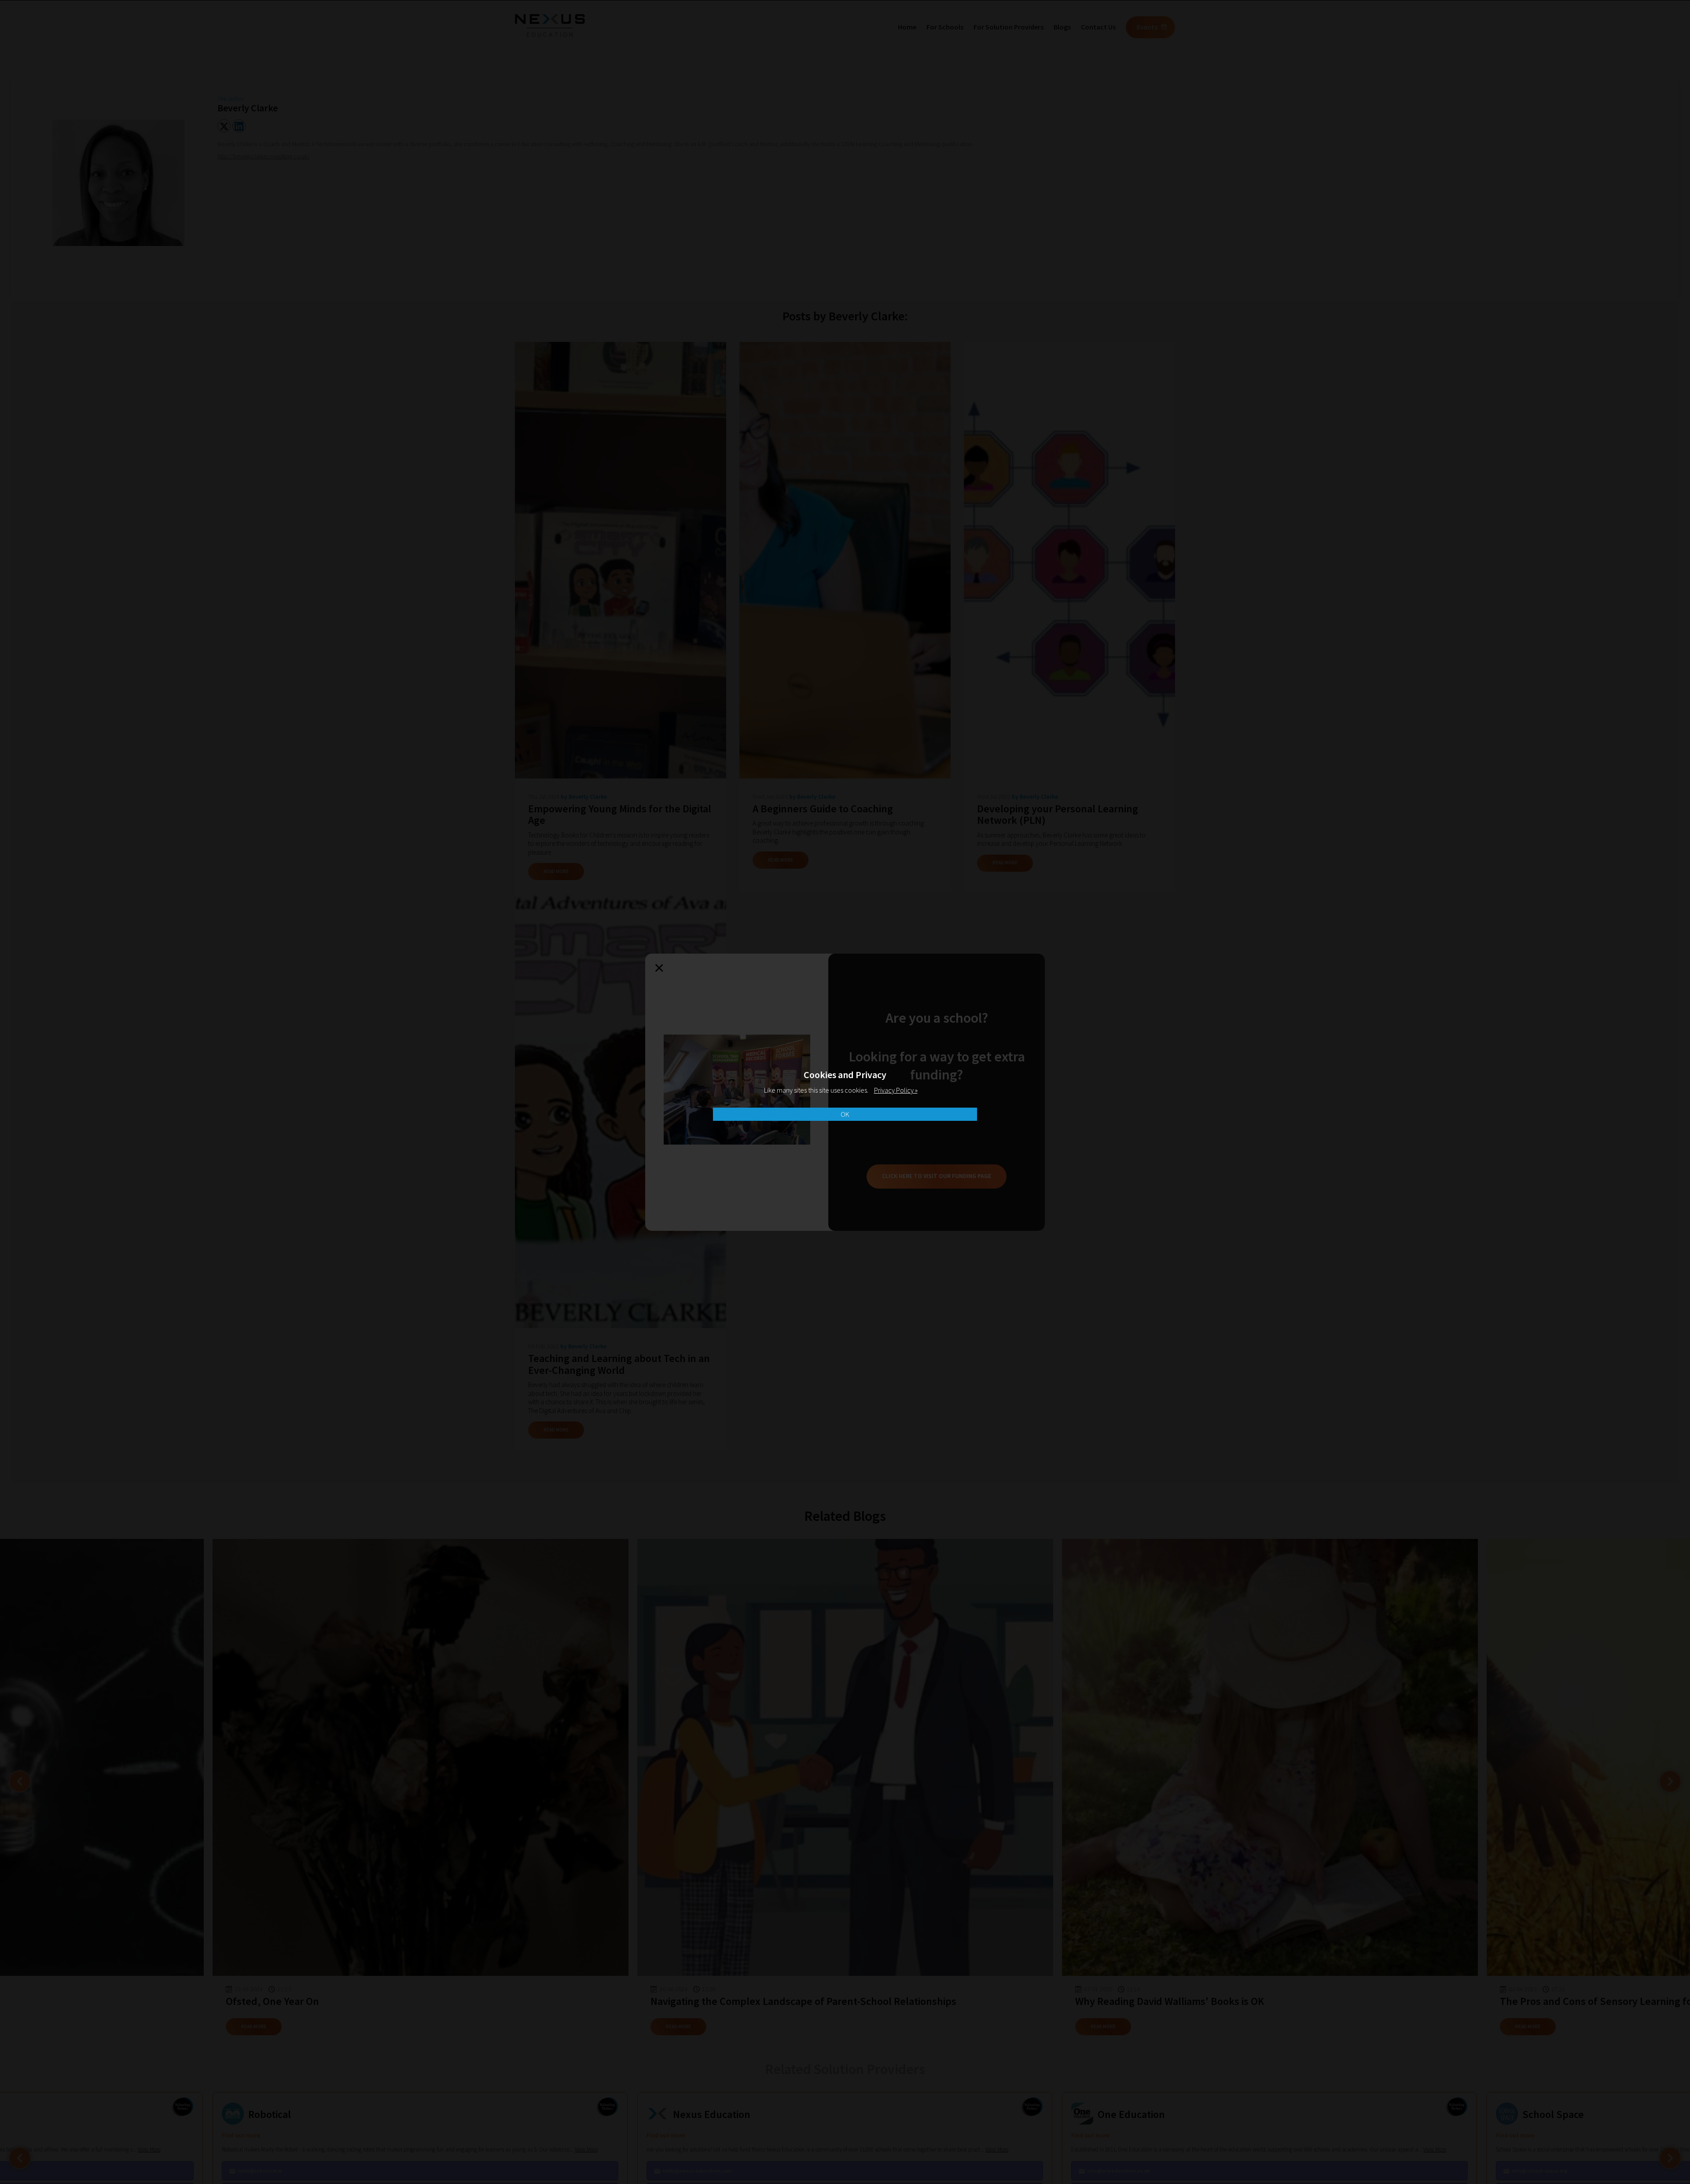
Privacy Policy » (896, 1090)
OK (845, 1114)
